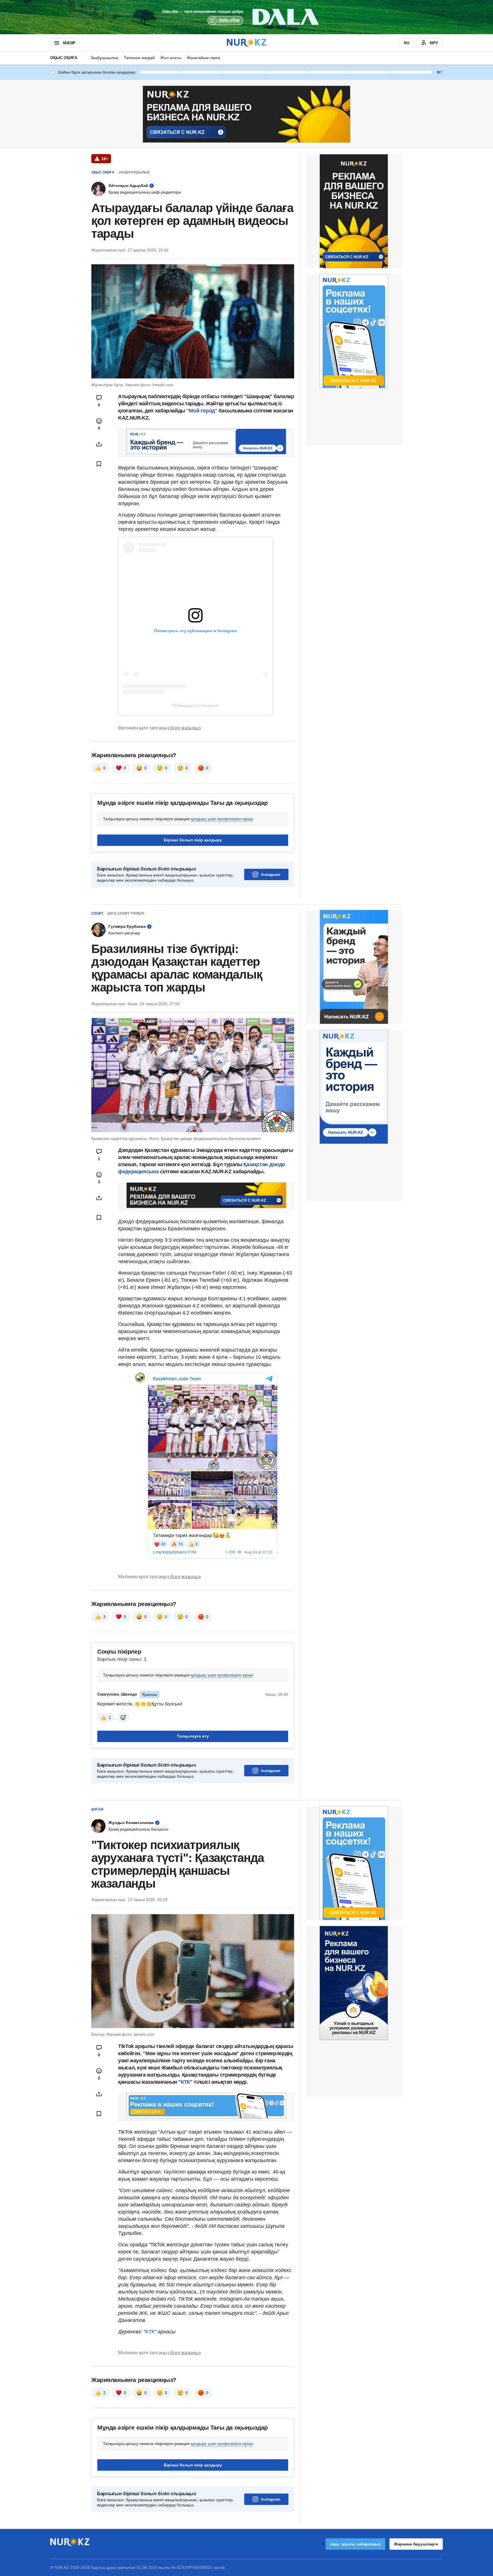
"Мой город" (203, 411)
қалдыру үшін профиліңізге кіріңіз (222, 819)
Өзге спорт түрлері (126, 914)
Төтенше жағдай (139, 58)
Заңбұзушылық (104, 58)
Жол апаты (171, 58)
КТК (185, 2082)
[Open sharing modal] (99, 444)
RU (407, 43)
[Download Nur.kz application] (246, 17)
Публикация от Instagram (195, 706)
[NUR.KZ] (246, 43)
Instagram (271, 874)
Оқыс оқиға (64, 58)
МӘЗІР (69, 43)
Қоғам (97, 1809)
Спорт (97, 914)
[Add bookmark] (99, 464)
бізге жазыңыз (185, 728)
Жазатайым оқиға (203, 58)
